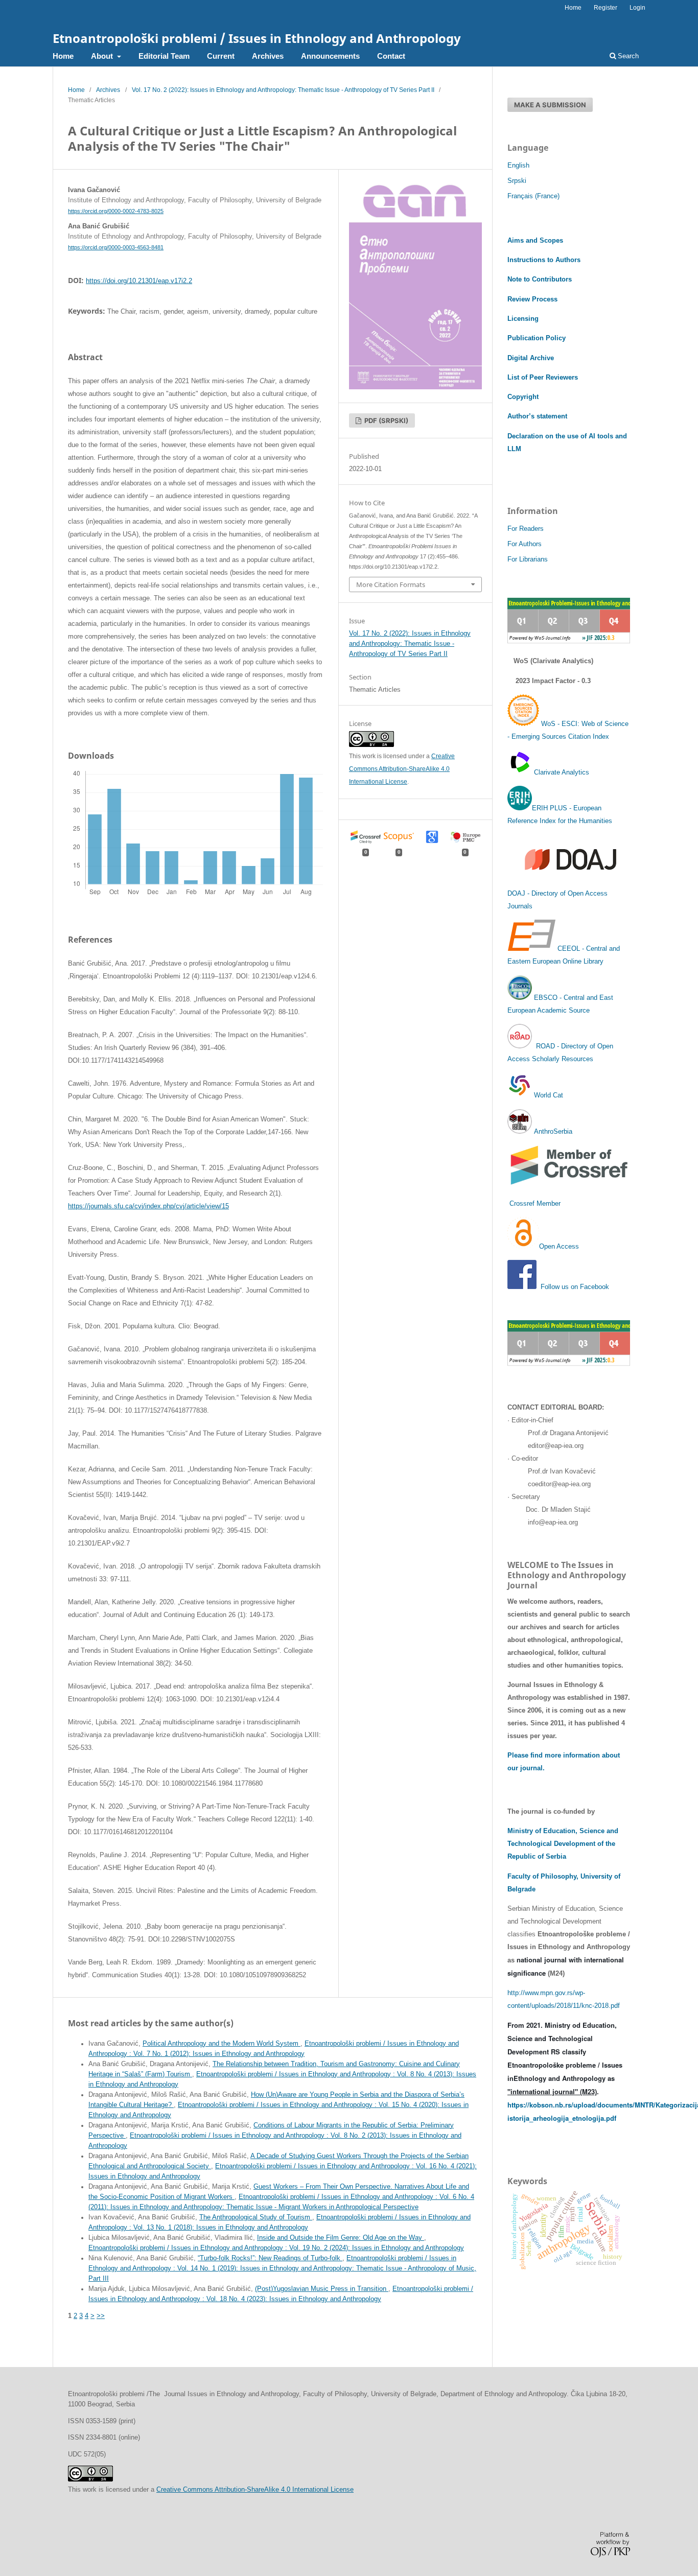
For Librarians (528, 559)
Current (221, 56)
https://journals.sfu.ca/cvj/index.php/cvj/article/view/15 (148, 1206)
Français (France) (533, 196)
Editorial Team (164, 56)
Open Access (559, 1246)
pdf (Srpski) (386, 420)
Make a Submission (550, 105)
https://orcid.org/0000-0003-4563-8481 (116, 247)
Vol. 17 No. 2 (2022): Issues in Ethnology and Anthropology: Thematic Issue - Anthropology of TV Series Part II (283, 90)
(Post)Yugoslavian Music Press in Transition (322, 2289)
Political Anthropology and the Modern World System (222, 2044)
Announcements (330, 56)
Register (606, 8)
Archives (268, 56)
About (103, 56)
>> (101, 2316)
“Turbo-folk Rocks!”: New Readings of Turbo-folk (270, 2258)
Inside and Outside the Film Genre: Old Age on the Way (341, 2238)
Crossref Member (535, 1203)
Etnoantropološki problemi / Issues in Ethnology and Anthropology (257, 38)
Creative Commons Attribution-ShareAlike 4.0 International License (402, 769)
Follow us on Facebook (575, 1287)
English (518, 165)
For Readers (526, 529)
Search (627, 56)
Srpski (517, 181)
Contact (391, 56)
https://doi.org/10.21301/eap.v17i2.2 (139, 281)
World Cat (548, 1095)
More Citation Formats (391, 584)
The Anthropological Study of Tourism (256, 2217)
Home (63, 56)
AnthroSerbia (552, 1131)
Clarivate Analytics (562, 772)
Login (637, 8)
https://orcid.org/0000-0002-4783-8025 (116, 211)
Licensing (523, 319)
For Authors (525, 544)
